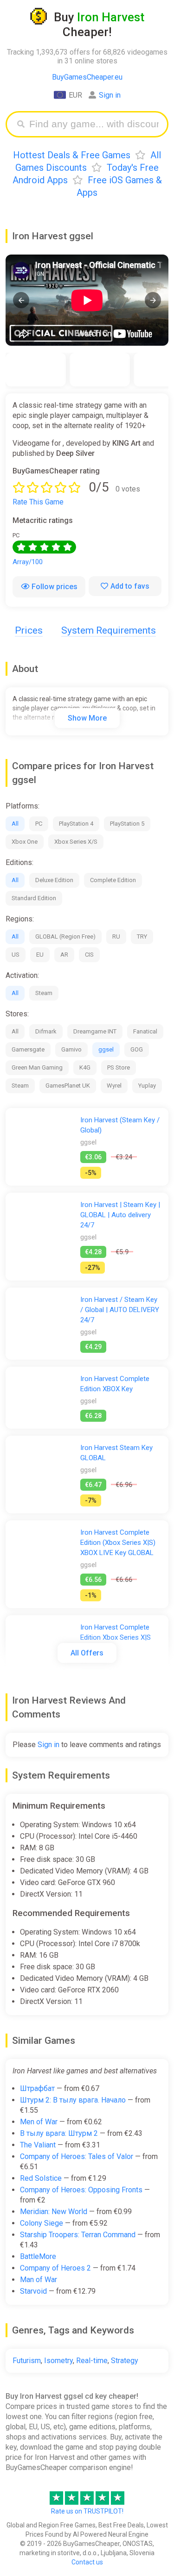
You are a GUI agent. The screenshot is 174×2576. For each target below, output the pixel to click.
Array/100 (28, 562)
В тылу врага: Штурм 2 (59, 2133)
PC (39, 824)
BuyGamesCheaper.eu (87, 77)
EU (40, 955)
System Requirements (109, 630)
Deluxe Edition (54, 880)
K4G (85, 1067)
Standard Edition (34, 898)
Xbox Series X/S (76, 842)
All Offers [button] (87, 1653)
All (15, 824)
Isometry (58, 2361)
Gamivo (71, 1049)
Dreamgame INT (95, 1031)
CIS (89, 955)
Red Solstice (41, 2178)
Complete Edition (113, 880)
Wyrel (114, 1086)
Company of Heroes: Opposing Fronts (81, 2190)
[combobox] (94, 124)
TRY (142, 936)
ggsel (106, 1049)
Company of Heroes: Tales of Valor (77, 2156)
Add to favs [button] (130, 586)
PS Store (119, 1067)
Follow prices (55, 587)
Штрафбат (37, 2088)
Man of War (39, 2280)
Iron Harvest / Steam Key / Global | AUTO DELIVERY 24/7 (120, 1310)
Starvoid (33, 2291)
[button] (21, 300)
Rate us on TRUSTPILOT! (87, 2511)
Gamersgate (28, 1049)
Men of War (39, 2122)
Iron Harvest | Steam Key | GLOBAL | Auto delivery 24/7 (120, 1215)
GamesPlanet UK (68, 1086)
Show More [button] (87, 718)
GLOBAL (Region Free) (65, 936)
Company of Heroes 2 (55, 2268)
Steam (44, 993)
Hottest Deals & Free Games (72, 155)
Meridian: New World (54, 2212)
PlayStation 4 (76, 824)
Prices (29, 630)
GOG (137, 1049)
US (16, 955)
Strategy (125, 2361)
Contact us (87, 2562)
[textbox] (94, 124)
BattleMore (38, 2256)
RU (116, 936)
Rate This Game (38, 502)
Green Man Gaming (37, 1067)
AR (64, 955)
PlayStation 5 (127, 824)
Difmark (46, 1031)
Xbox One (25, 842)
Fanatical (145, 1031)
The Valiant (38, 2145)
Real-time (92, 2361)
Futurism (27, 2361)
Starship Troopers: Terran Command (78, 2235)
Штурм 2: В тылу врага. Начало (73, 2100)
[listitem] (36, 370)
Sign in (110, 95)
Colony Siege (42, 2223)
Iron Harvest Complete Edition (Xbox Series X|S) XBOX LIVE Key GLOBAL (118, 1543)
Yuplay (147, 1086)
